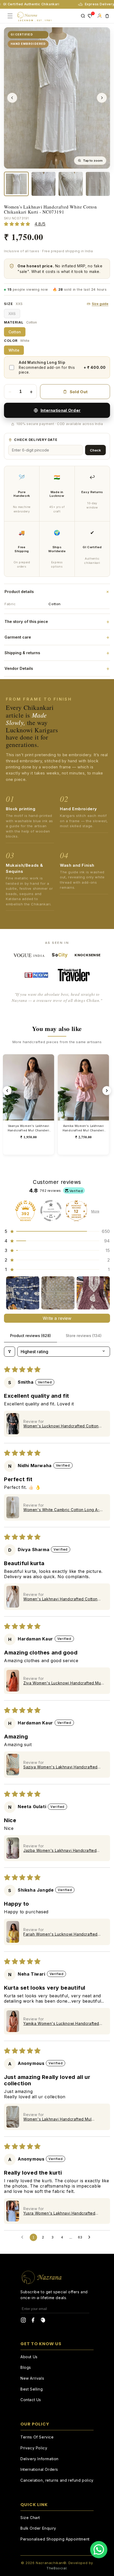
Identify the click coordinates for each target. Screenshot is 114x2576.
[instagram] (23, 2321)
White (14, 350)
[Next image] (102, 98)
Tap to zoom (93, 161)
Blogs (26, 2367)
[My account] (99, 16)
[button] (57, 1231)
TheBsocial (56, 2568)
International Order (61, 410)
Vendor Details (57, 669)
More (95, 1211)
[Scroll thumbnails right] (104, 1293)
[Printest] (43, 2321)
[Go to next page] (91, 2237)
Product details (57, 592)
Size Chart (30, 2518)
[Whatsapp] (99, 2550)
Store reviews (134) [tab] (84, 1336)
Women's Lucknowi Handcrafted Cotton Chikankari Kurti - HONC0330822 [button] (61, 1426)
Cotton (15, 332)
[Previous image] (12, 98)
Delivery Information (40, 2459)
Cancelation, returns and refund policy (57, 2480)
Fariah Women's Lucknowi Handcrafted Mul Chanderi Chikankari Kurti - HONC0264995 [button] (60, 1934)
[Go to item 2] (58, 1293)
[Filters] (10, 1352)
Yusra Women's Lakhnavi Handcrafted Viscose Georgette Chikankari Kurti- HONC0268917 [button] (59, 2213)
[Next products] (107, 1091)
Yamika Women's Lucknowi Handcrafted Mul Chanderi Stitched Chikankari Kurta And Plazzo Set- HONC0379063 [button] (61, 2023)
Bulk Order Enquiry (38, 2528)
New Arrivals (32, 2378)
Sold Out (79, 392)
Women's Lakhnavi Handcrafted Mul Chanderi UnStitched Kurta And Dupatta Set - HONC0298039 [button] (61, 2119)
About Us (29, 2357)
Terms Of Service (37, 2437)
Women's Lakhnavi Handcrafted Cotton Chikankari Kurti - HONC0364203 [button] (60, 1599)
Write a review (57, 1318)
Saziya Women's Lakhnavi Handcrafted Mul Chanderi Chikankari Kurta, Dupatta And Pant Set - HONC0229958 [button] (60, 1767)
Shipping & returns (57, 653)
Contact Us (31, 2400)
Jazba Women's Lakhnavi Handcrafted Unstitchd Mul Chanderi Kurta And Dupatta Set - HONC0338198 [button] (63, 1850)
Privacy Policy (34, 2448)
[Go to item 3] (93, 1293)
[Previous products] (7, 1091)
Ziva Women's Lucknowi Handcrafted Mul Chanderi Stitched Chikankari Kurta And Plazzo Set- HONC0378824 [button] (63, 1683)
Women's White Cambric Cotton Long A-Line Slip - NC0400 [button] (62, 1510)
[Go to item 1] (23, 1293)
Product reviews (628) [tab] (30, 1336)
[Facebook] (33, 2321)
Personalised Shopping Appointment (55, 2539)
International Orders (39, 2469)
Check (95, 450)
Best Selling (32, 2389)
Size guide (100, 304)
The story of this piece (57, 622)
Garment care (57, 637)
